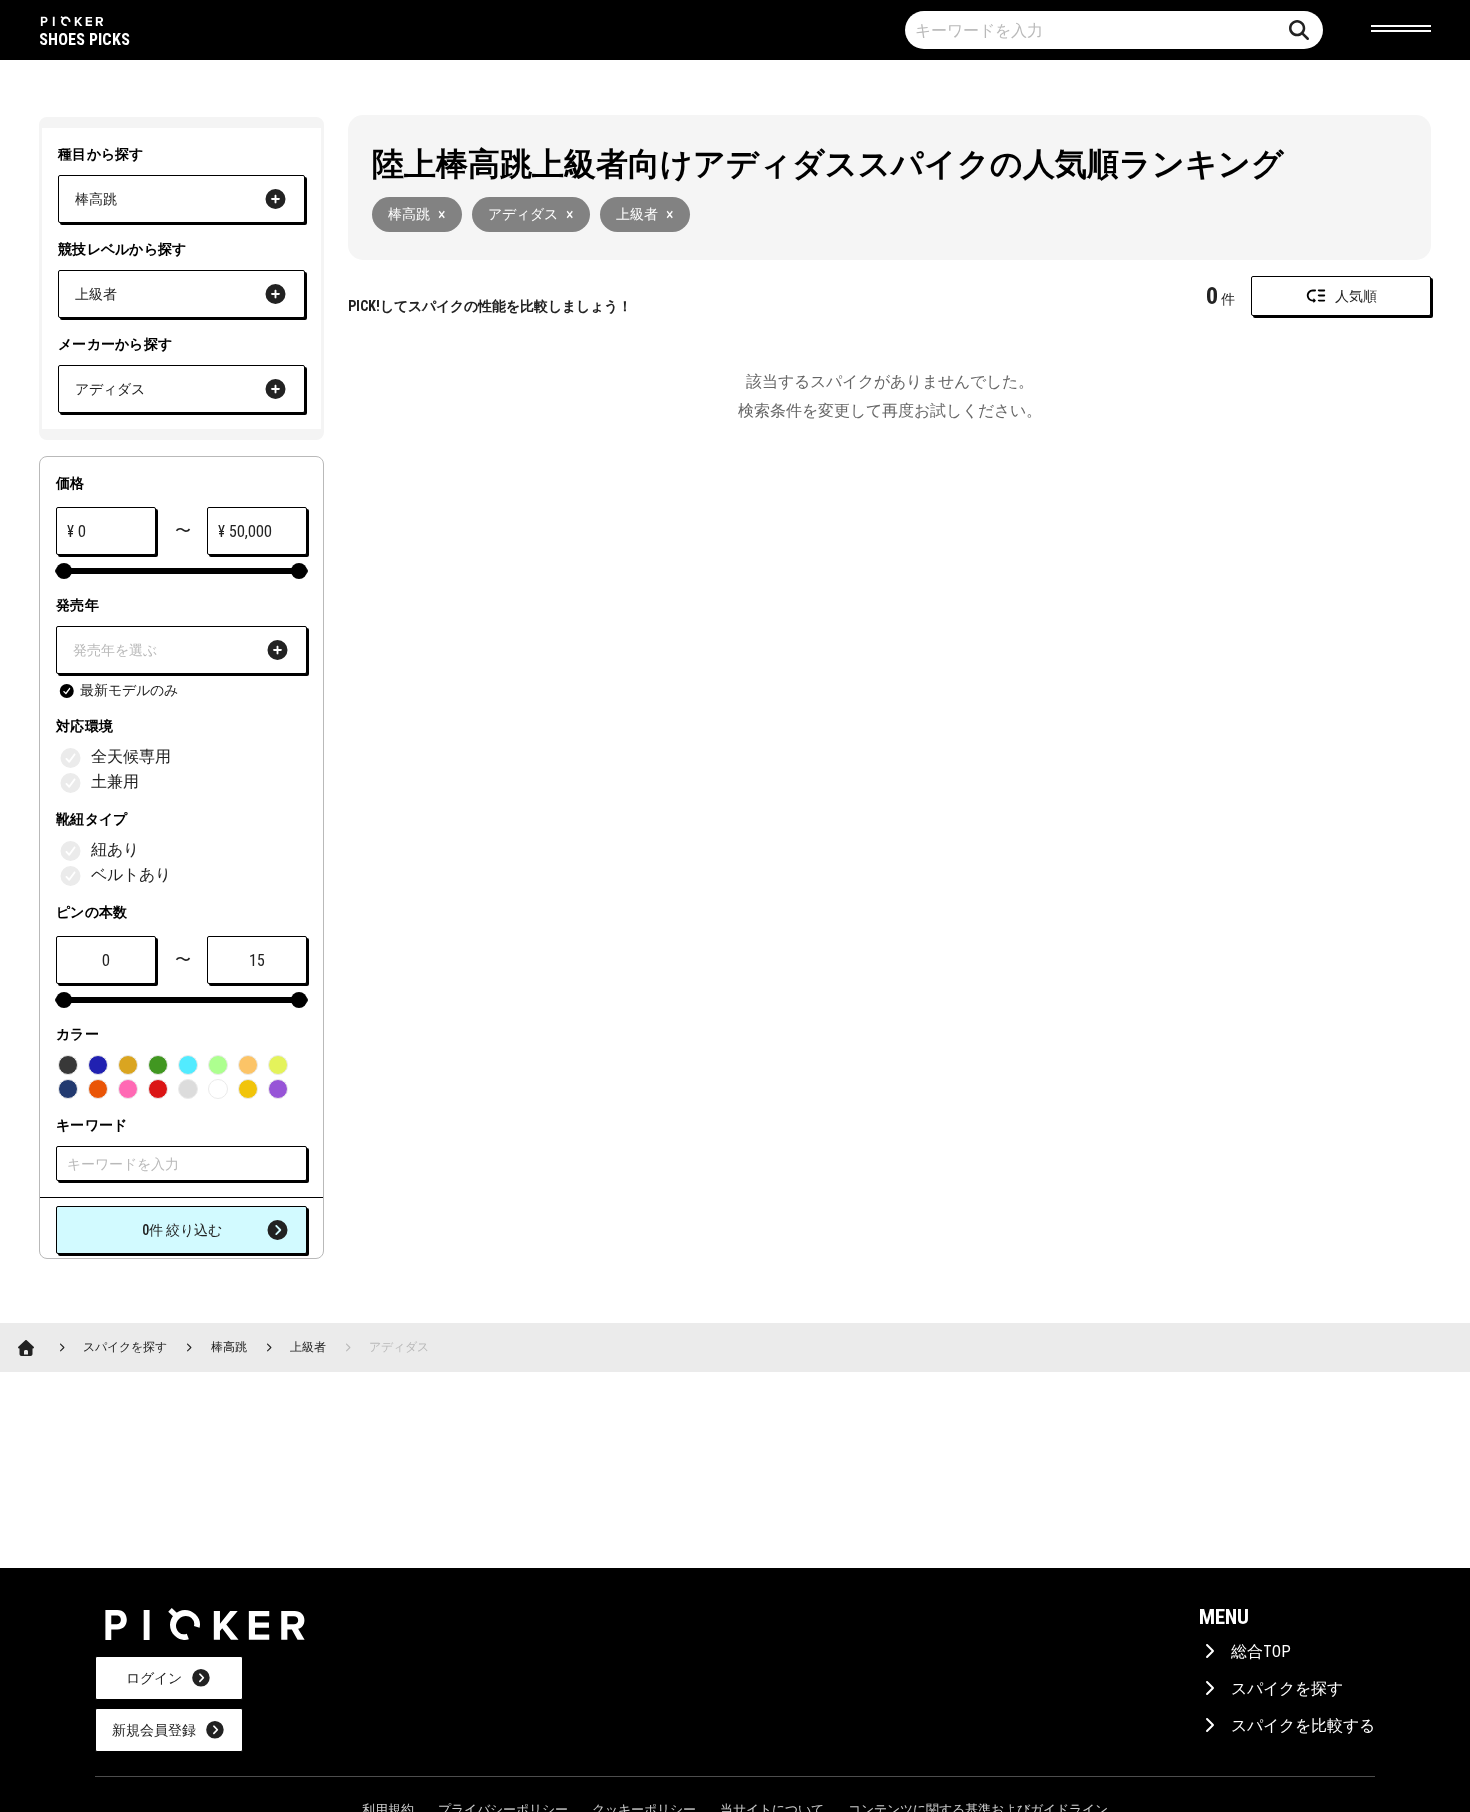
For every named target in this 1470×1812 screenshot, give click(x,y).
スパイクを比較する (1303, 1725)
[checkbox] (117, 691)
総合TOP (1261, 1651)
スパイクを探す (1287, 1688)
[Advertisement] (730, 627)
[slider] (64, 571)
